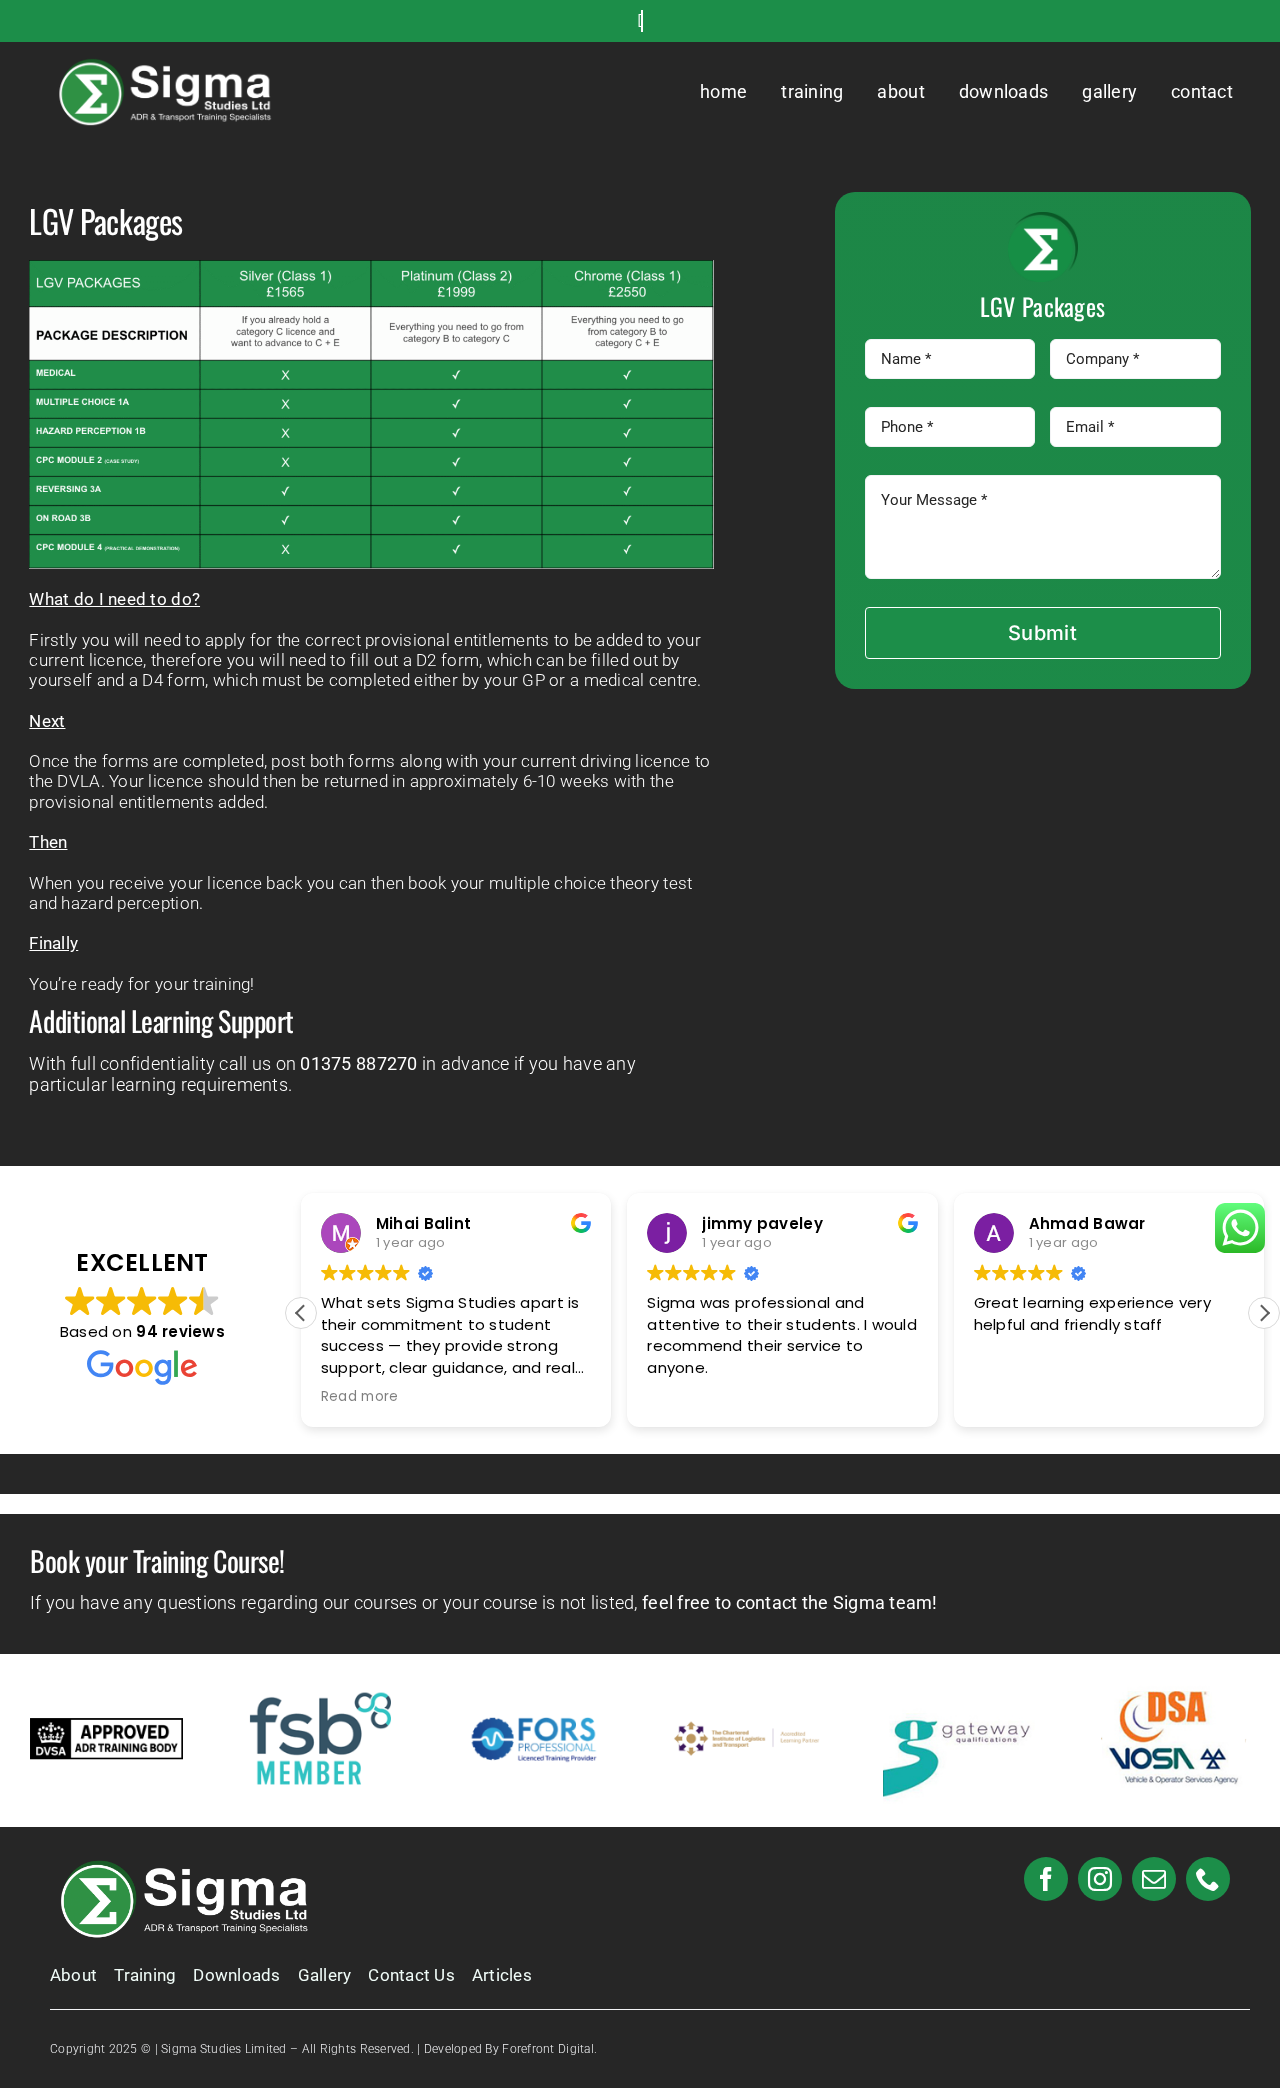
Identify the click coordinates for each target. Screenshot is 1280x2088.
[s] (170, 64)
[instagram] (1100, 1879)
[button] (1264, 1313)
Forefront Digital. (549, 2049)
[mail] (1154, 1879)
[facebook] (1046, 1879)
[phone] (1208, 1879)
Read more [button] (359, 1397)
